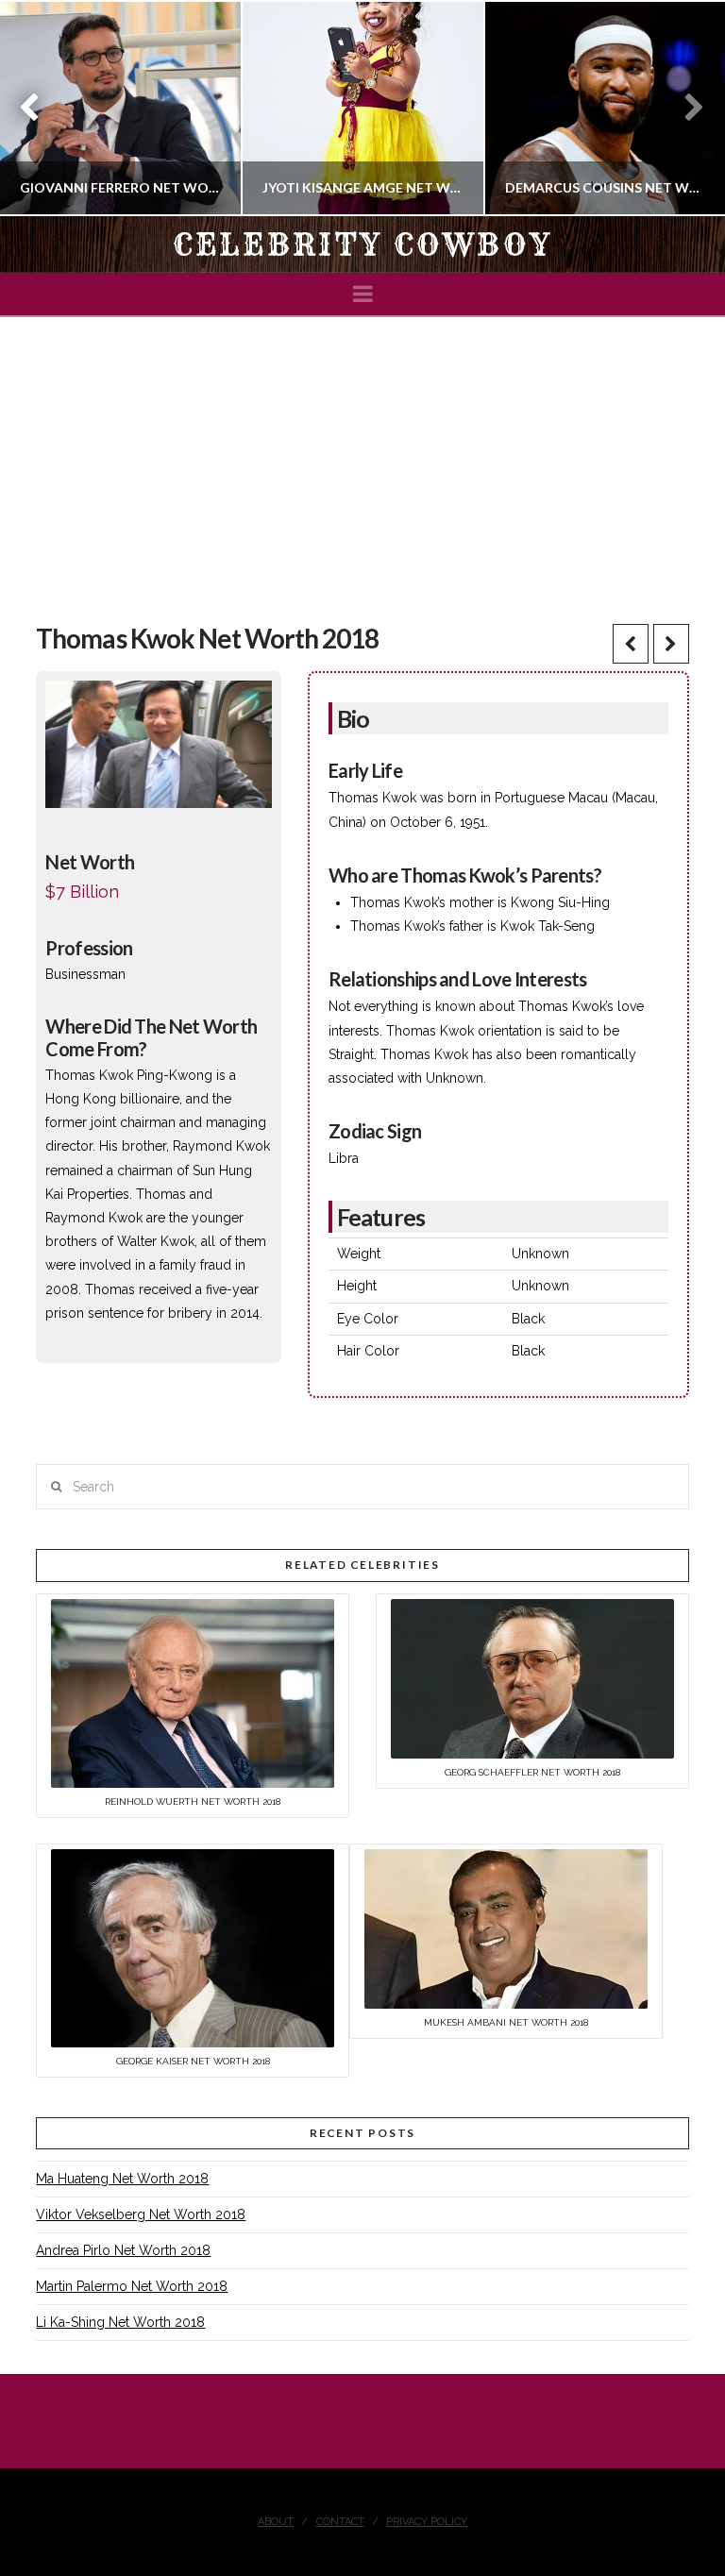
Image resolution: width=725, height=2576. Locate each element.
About (276, 2522)
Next (685, 108)
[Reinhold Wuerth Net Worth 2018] (193, 1692)
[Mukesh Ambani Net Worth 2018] (506, 1928)
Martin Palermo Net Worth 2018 (132, 2286)
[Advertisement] (362, 459)
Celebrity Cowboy (362, 244)
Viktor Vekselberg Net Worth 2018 (141, 2214)
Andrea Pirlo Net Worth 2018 (123, 2250)
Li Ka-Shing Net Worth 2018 (120, 2322)
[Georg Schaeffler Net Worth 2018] (532, 1677)
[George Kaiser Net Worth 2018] (193, 1947)
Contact (340, 2522)
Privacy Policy (427, 2522)
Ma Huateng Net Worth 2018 (122, 2179)
